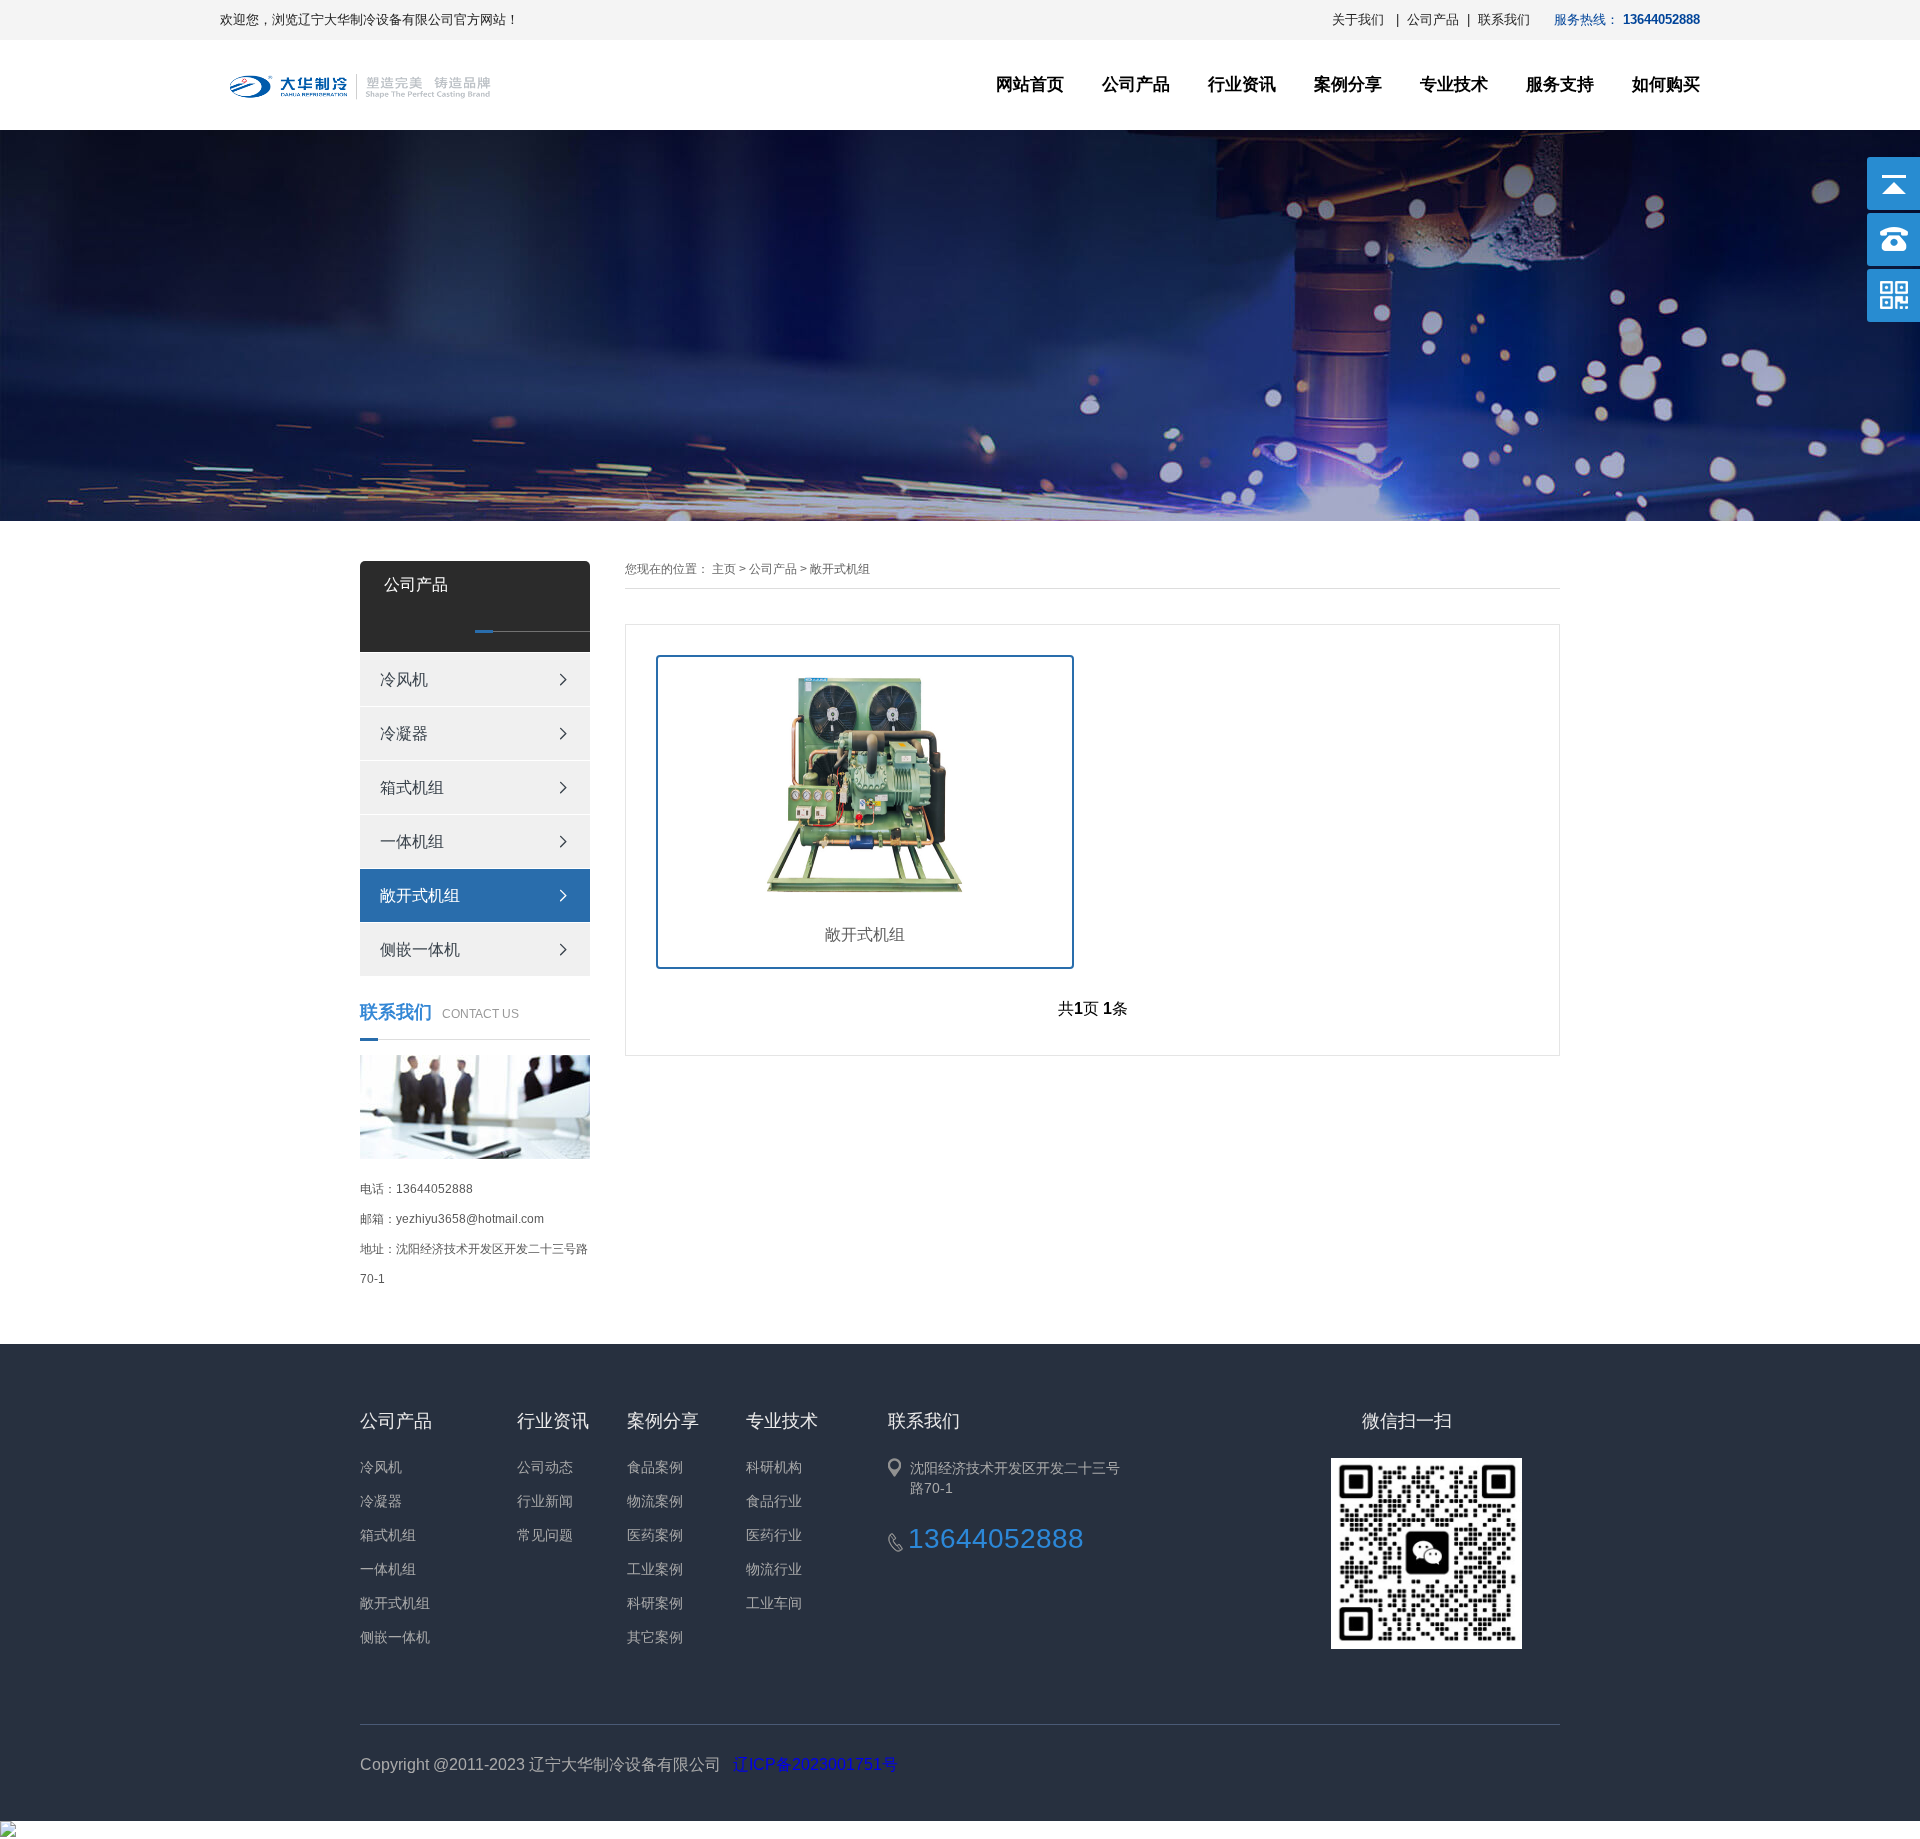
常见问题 (545, 1535)
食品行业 (774, 1501)
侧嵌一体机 (420, 949)
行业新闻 (545, 1501)
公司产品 (1433, 19)
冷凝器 (404, 733)
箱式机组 (412, 787)
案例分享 (1348, 84)
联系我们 (1504, 19)
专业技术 (1454, 84)
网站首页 (1030, 84)
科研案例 (655, 1603)
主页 (724, 569)
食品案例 (655, 1467)
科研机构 (774, 1467)
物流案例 (655, 1501)
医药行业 (774, 1535)
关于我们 (1358, 19)
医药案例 (655, 1535)
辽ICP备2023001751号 (815, 1764)
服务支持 (1560, 84)
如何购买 (1666, 84)
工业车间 (774, 1603)
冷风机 (404, 679)
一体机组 (412, 841)
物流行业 (774, 1569)
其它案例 (655, 1637)
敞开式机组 (420, 895)
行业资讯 (1242, 84)
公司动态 (545, 1467)
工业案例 (655, 1569)
